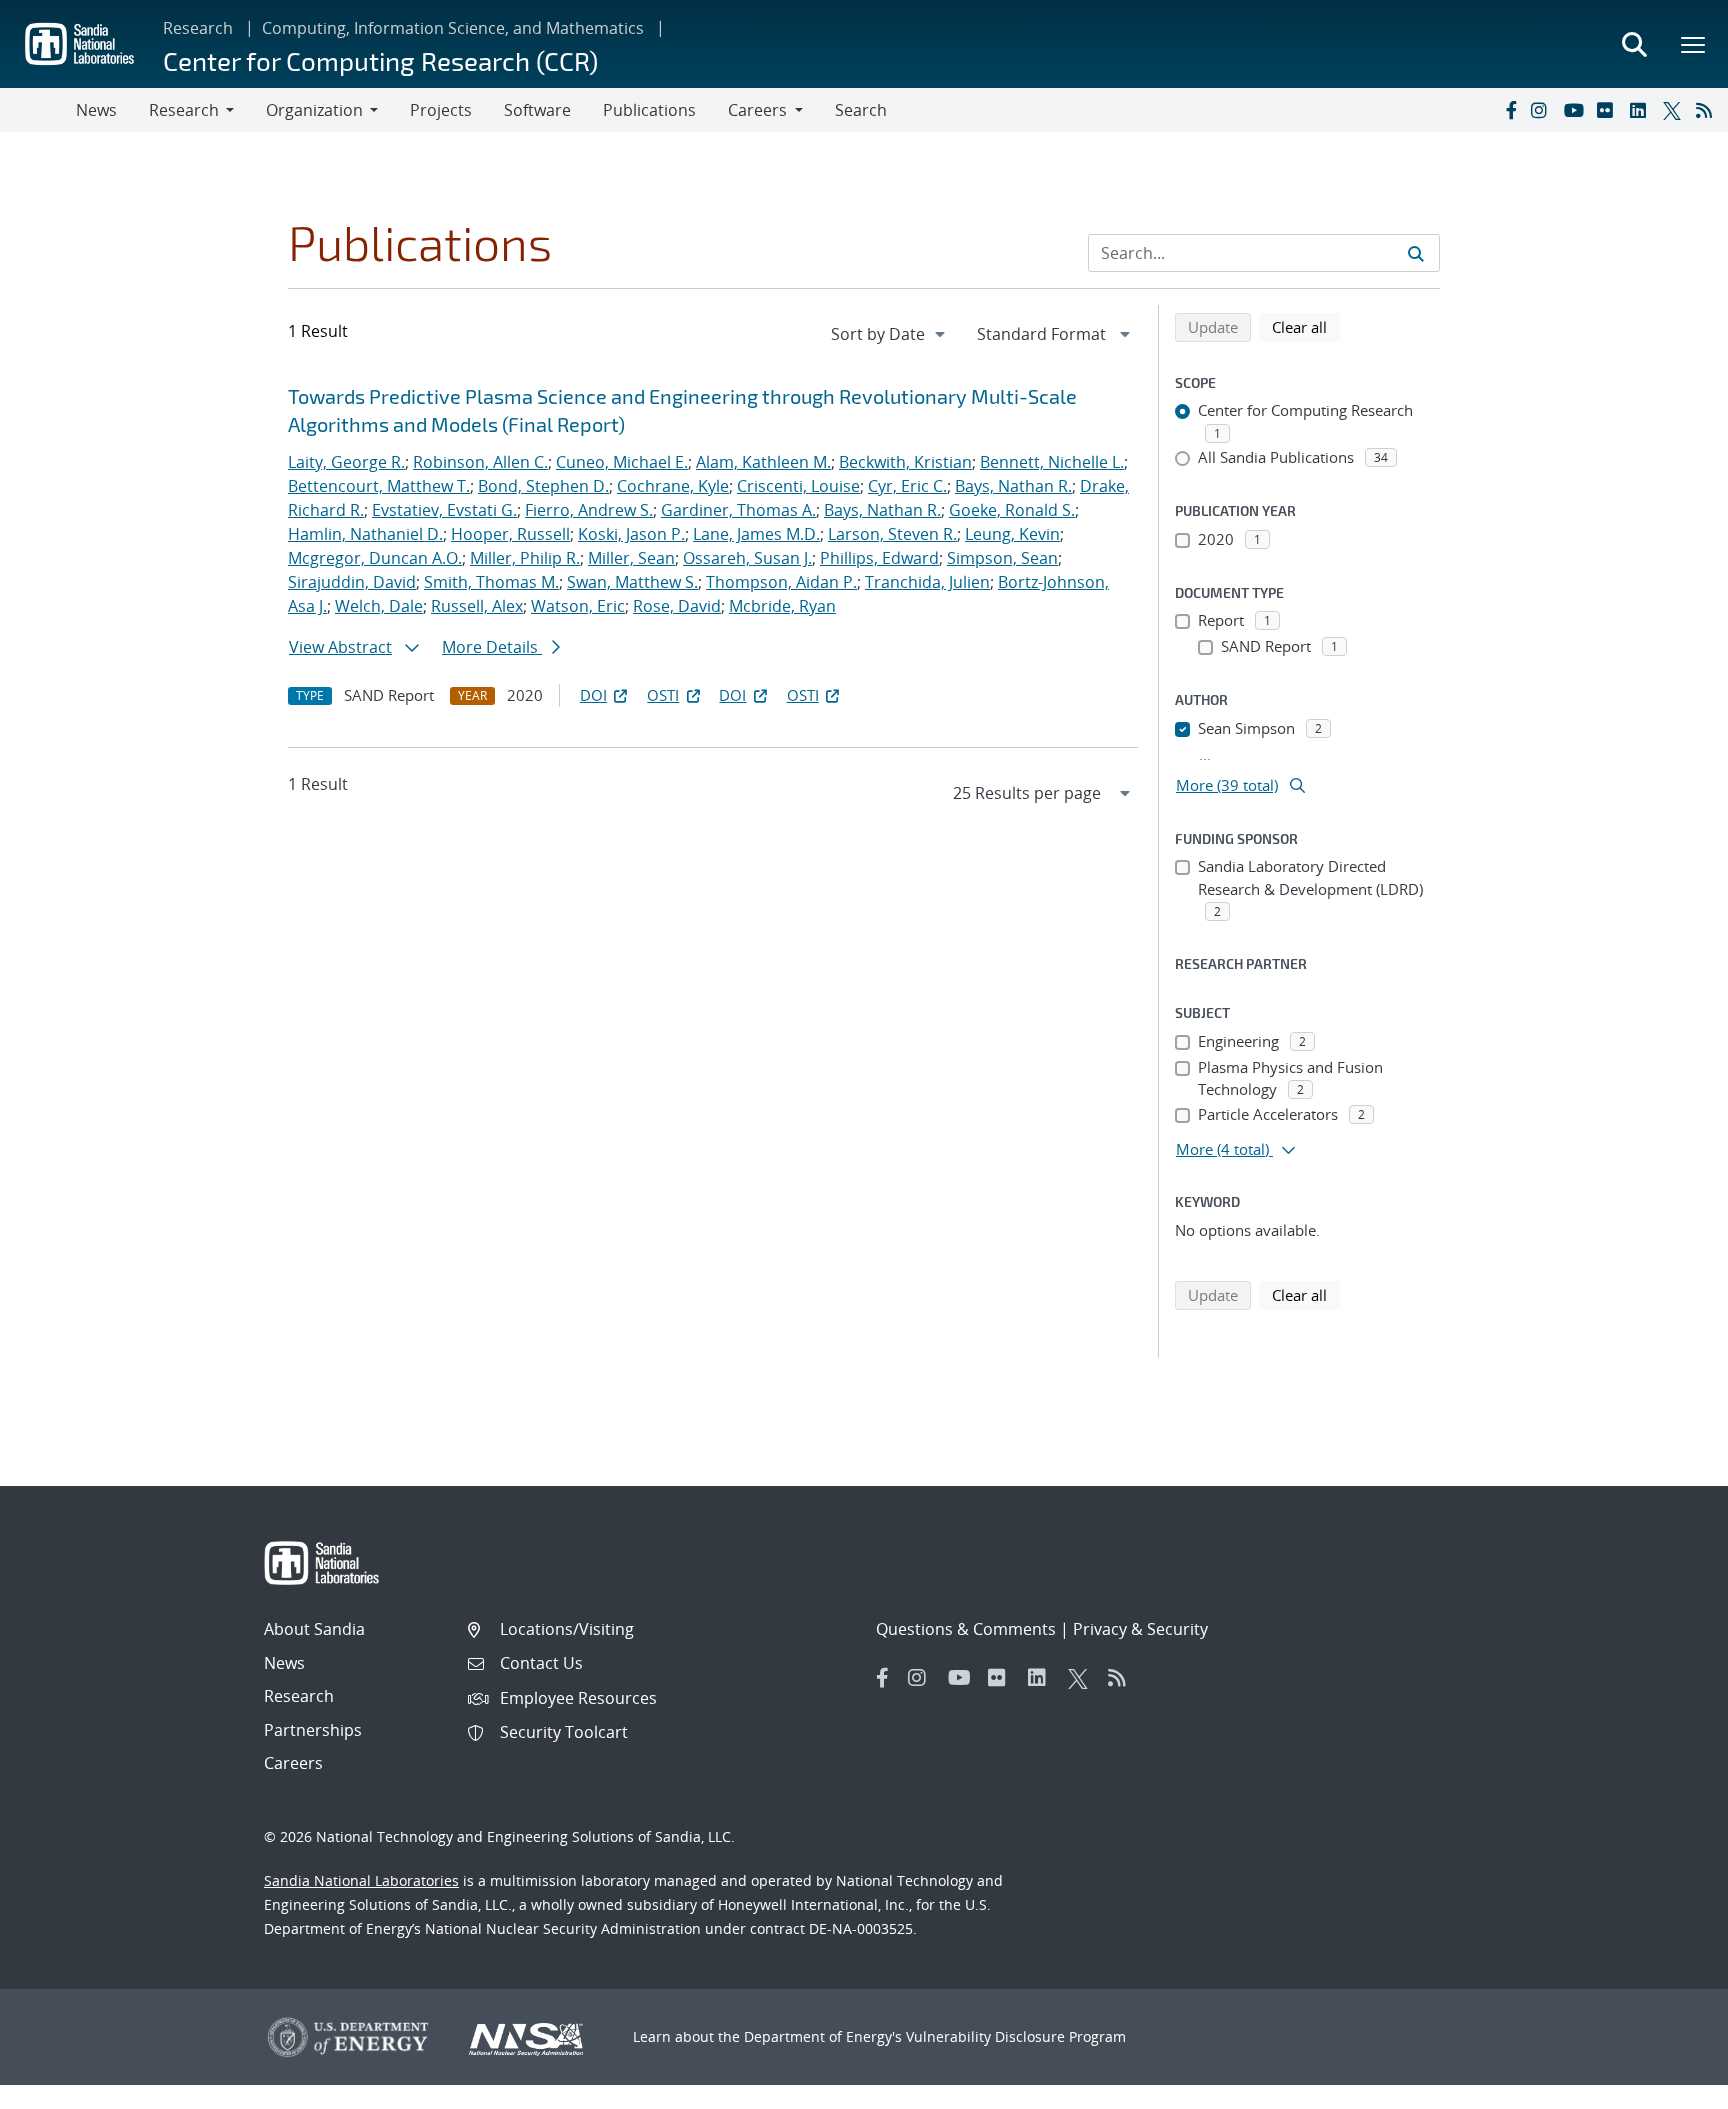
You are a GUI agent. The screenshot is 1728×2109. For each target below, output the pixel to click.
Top (1668, 2086)
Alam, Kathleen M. (763, 462)
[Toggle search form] (1634, 44)
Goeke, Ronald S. (1012, 510)
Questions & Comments (966, 1629)
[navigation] (890, 334)
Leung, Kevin (1012, 534)
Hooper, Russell (510, 534)
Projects (441, 110)
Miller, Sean (631, 558)
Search (861, 110)
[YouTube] (1576, 110)
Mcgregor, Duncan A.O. (375, 558)
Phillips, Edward (879, 558)
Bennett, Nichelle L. (1052, 462)
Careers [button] (757, 110)
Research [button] (184, 110)
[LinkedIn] (1642, 110)
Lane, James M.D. (756, 534)
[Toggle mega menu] (1694, 44)
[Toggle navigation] (38, 110)
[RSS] (1708, 110)
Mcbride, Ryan (782, 606)
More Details (492, 647)
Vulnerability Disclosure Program (1016, 2036)
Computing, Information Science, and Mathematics (453, 28)
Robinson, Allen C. (480, 462)
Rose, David (677, 606)
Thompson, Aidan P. (781, 582)
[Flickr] (1609, 110)
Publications (649, 110)
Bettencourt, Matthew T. (379, 486)
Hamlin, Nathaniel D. (365, 534)
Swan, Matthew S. (632, 582)
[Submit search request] (1416, 253)
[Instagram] (1543, 110)
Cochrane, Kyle (673, 486)
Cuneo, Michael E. (622, 462)
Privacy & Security (1140, 1629)
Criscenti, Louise (798, 486)
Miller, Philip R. (525, 558)
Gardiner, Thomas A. (738, 510)
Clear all (1306, 326)
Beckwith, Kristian (905, 462)
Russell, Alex (477, 606)
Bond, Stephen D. (543, 486)
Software (537, 110)
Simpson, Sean (1002, 558)
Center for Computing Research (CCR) (380, 60)
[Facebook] (1510, 110)
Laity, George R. (346, 462)
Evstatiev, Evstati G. (444, 510)
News (96, 110)
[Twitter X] (1675, 110)
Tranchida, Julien (927, 582)
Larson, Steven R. (892, 534)
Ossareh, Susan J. (747, 558)
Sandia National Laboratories (361, 1880)
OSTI (663, 695)
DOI (593, 695)
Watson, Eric (578, 606)
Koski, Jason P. (631, 534)
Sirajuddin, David (352, 582)
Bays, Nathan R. (1013, 486)
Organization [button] (314, 110)
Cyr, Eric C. (907, 486)
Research (198, 28)
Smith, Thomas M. (491, 582)
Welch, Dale (379, 606)
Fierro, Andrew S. (589, 510)
